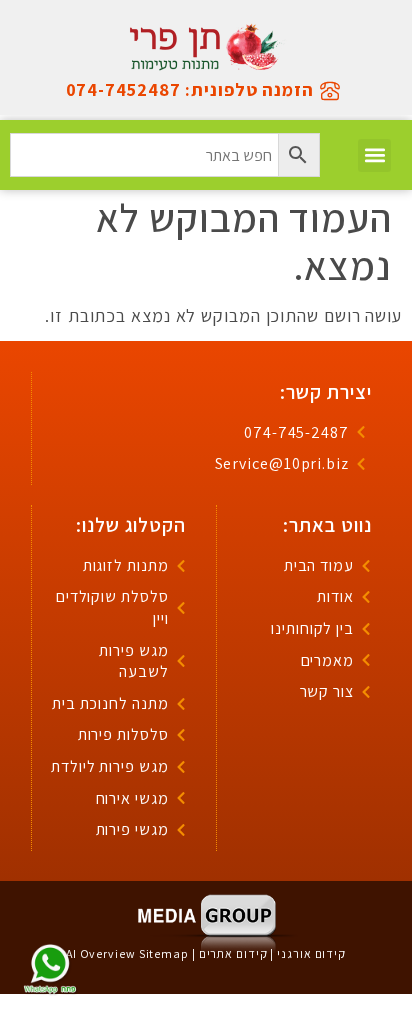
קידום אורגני (311, 953)
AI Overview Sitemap (127, 953)
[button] (374, 155)
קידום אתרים (233, 953)
